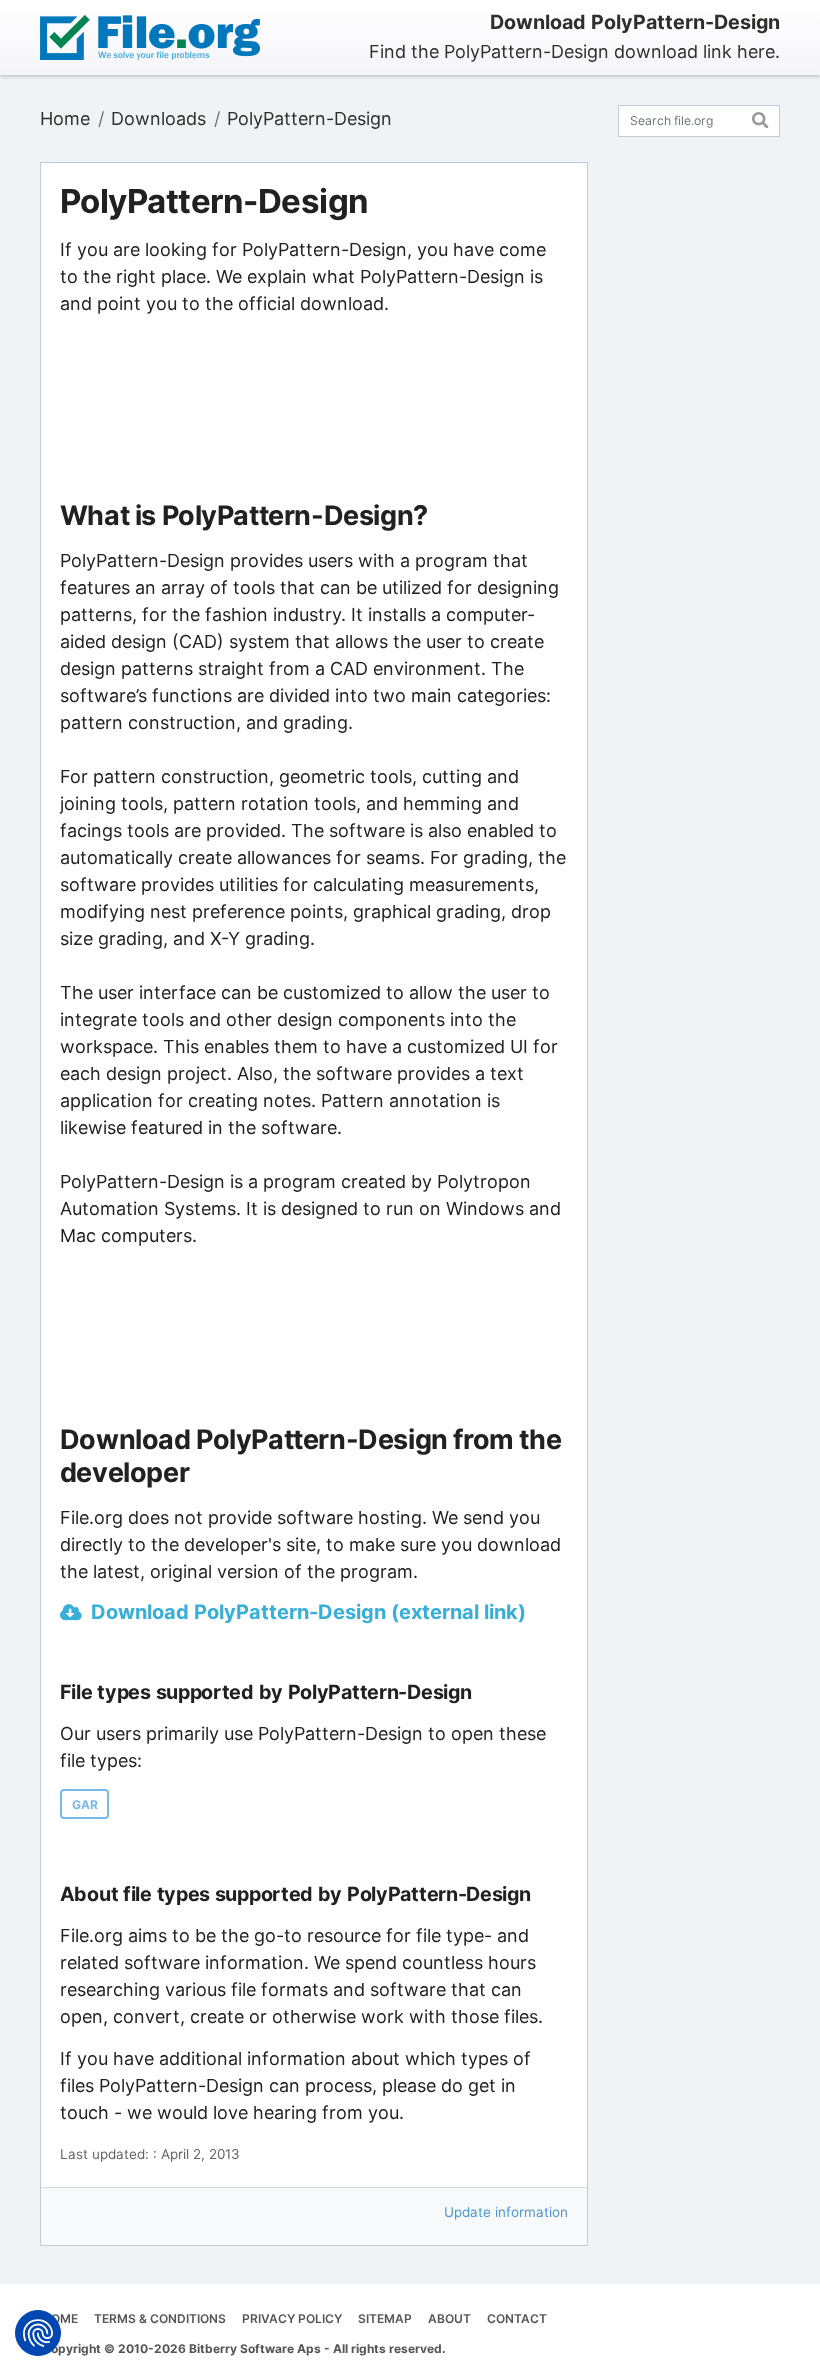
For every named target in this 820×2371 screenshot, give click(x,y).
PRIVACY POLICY (292, 2318)
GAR (85, 1804)
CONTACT (517, 2318)
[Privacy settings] (38, 2333)
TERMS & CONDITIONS (160, 2318)
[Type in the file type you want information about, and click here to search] (760, 117)
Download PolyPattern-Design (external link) (308, 1612)
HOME (60, 2318)
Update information (506, 2212)
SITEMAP (385, 2318)
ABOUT (449, 2318)
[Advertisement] (314, 409)
